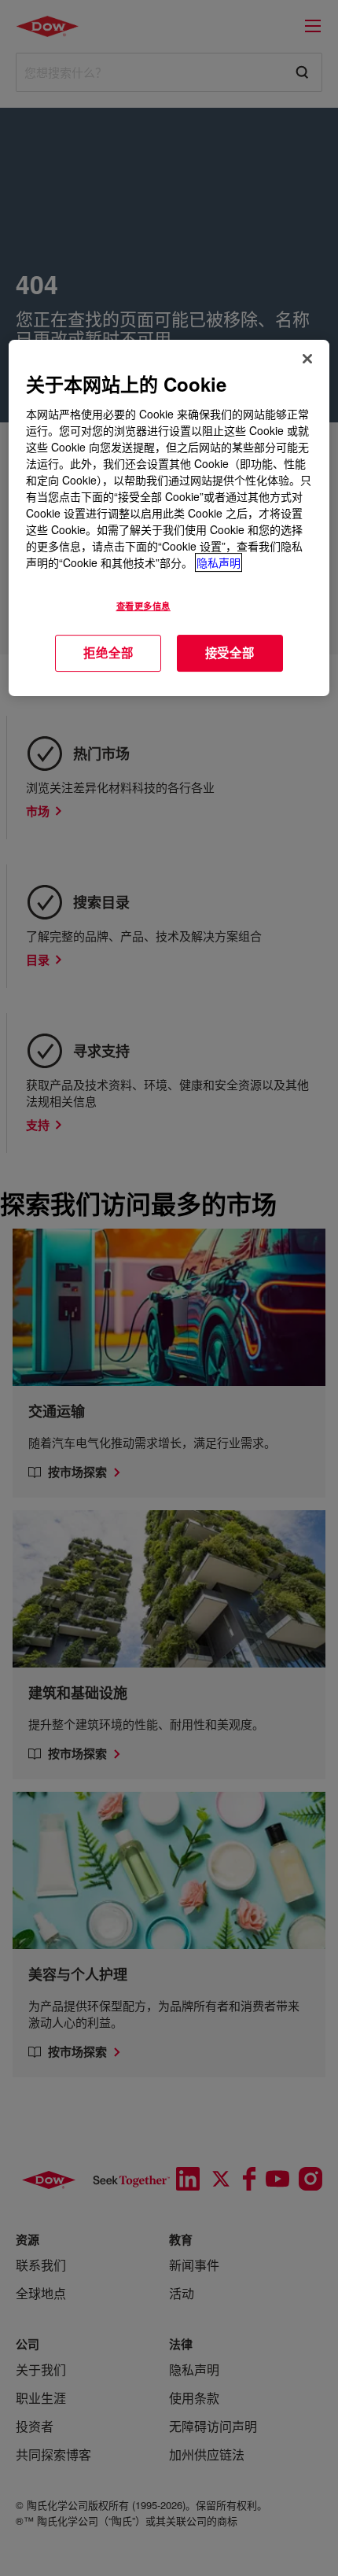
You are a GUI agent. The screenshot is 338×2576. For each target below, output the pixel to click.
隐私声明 (219, 562)
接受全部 (230, 653)
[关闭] (307, 359)
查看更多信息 (143, 606)
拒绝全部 (108, 653)
